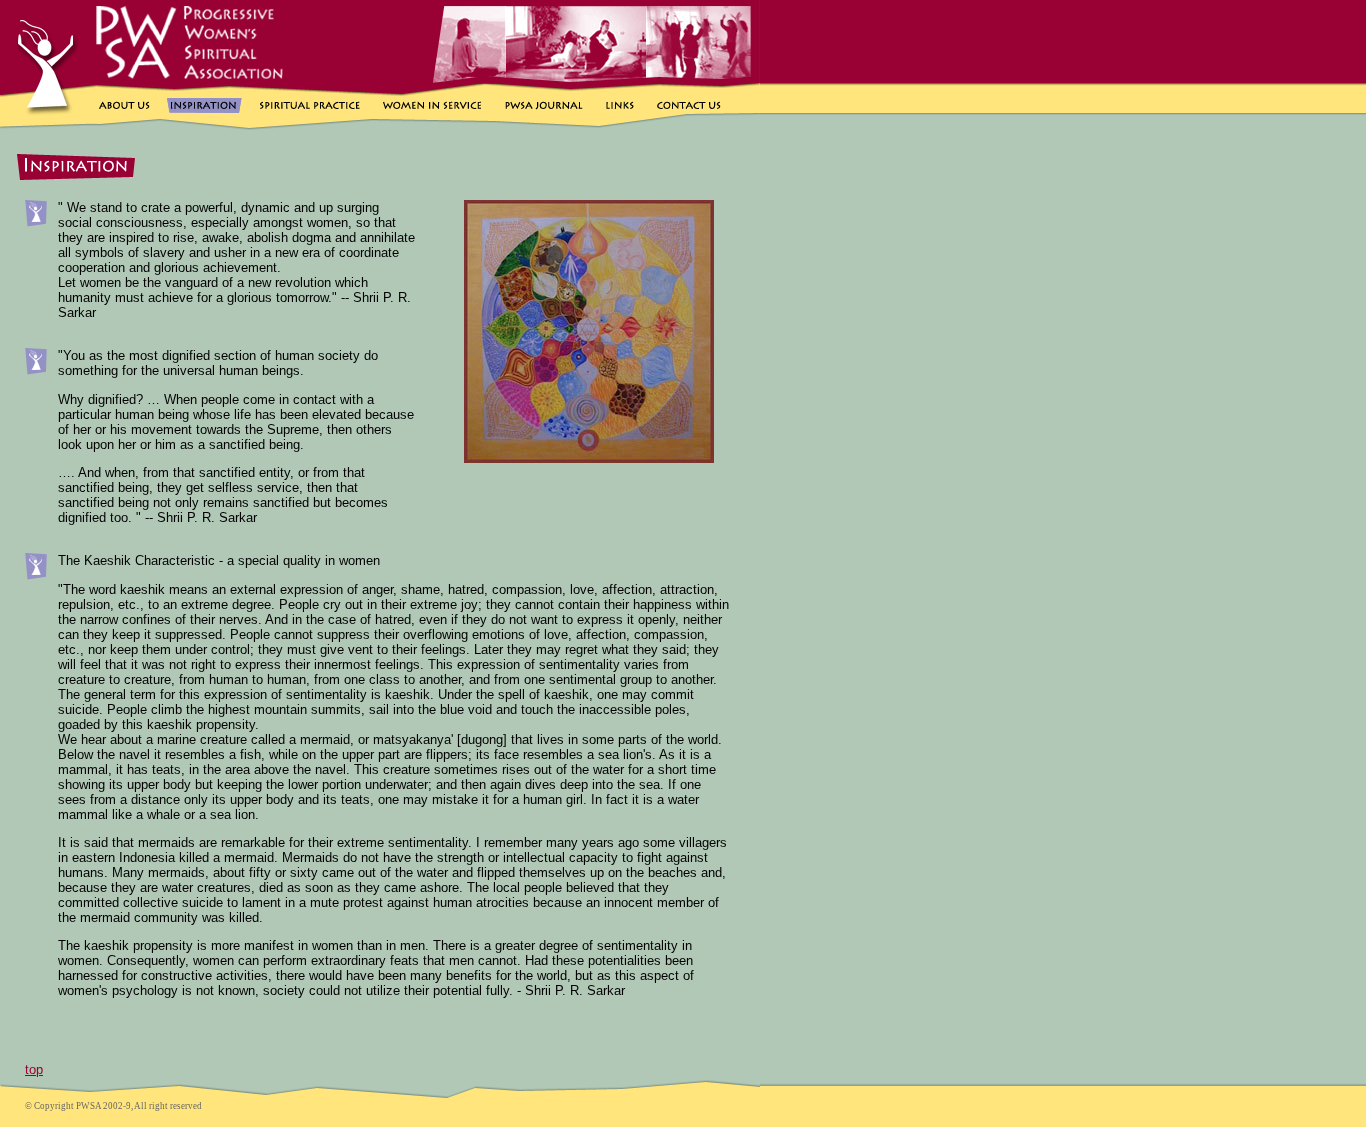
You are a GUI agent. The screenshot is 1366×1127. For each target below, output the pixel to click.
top (34, 1069)
